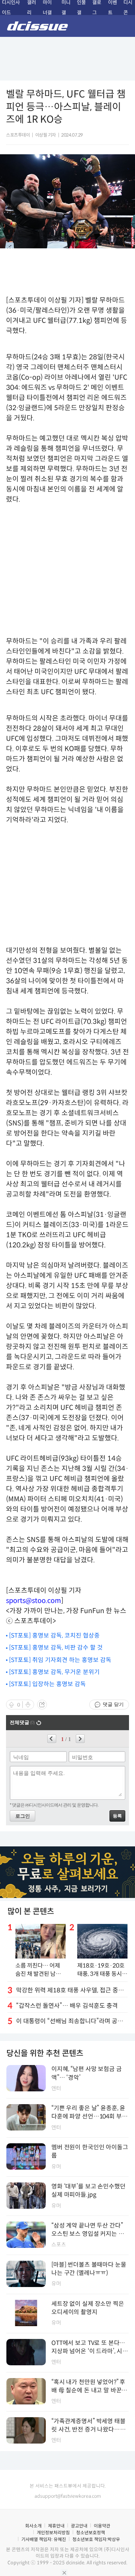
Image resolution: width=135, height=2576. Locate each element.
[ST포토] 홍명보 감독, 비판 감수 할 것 (56, 1648)
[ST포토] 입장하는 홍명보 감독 (47, 1684)
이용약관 (102, 2526)
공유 (42, 1705)
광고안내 (79, 2526)
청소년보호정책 (91, 2533)
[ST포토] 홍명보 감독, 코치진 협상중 (54, 1635)
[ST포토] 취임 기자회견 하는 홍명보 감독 (60, 1660)
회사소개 (33, 2526)
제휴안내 (56, 2526)
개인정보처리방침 (53, 2533)
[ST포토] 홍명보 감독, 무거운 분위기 (54, 1672)
